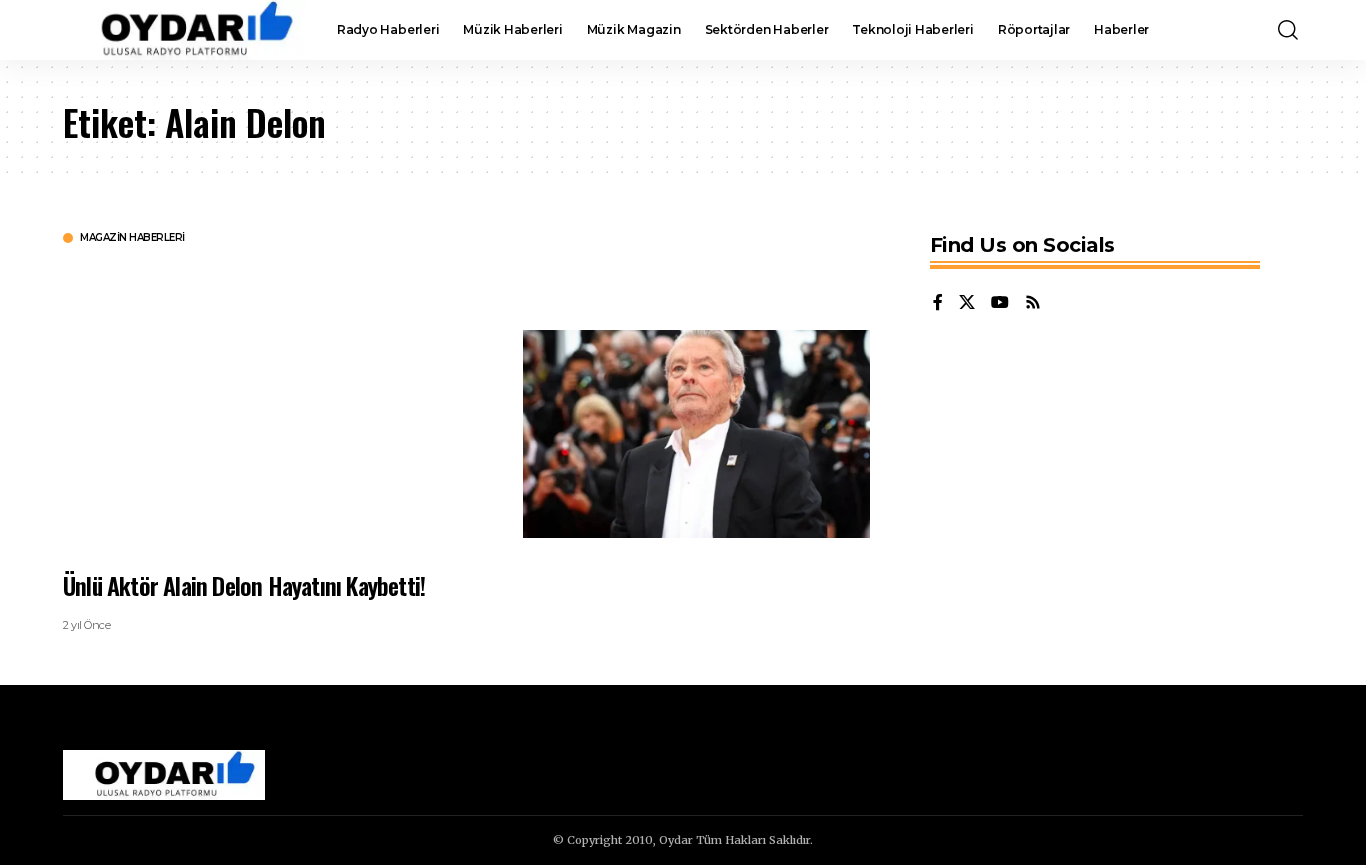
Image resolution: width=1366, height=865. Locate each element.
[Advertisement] (278, 405)
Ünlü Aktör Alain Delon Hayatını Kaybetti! (244, 585)
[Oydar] (184, 30)
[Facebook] (938, 303)
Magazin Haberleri (132, 238)
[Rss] (1033, 303)
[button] (1288, 30)
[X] (967, 303)
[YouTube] (1000, 303)
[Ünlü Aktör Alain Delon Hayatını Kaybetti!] (696, 434)
